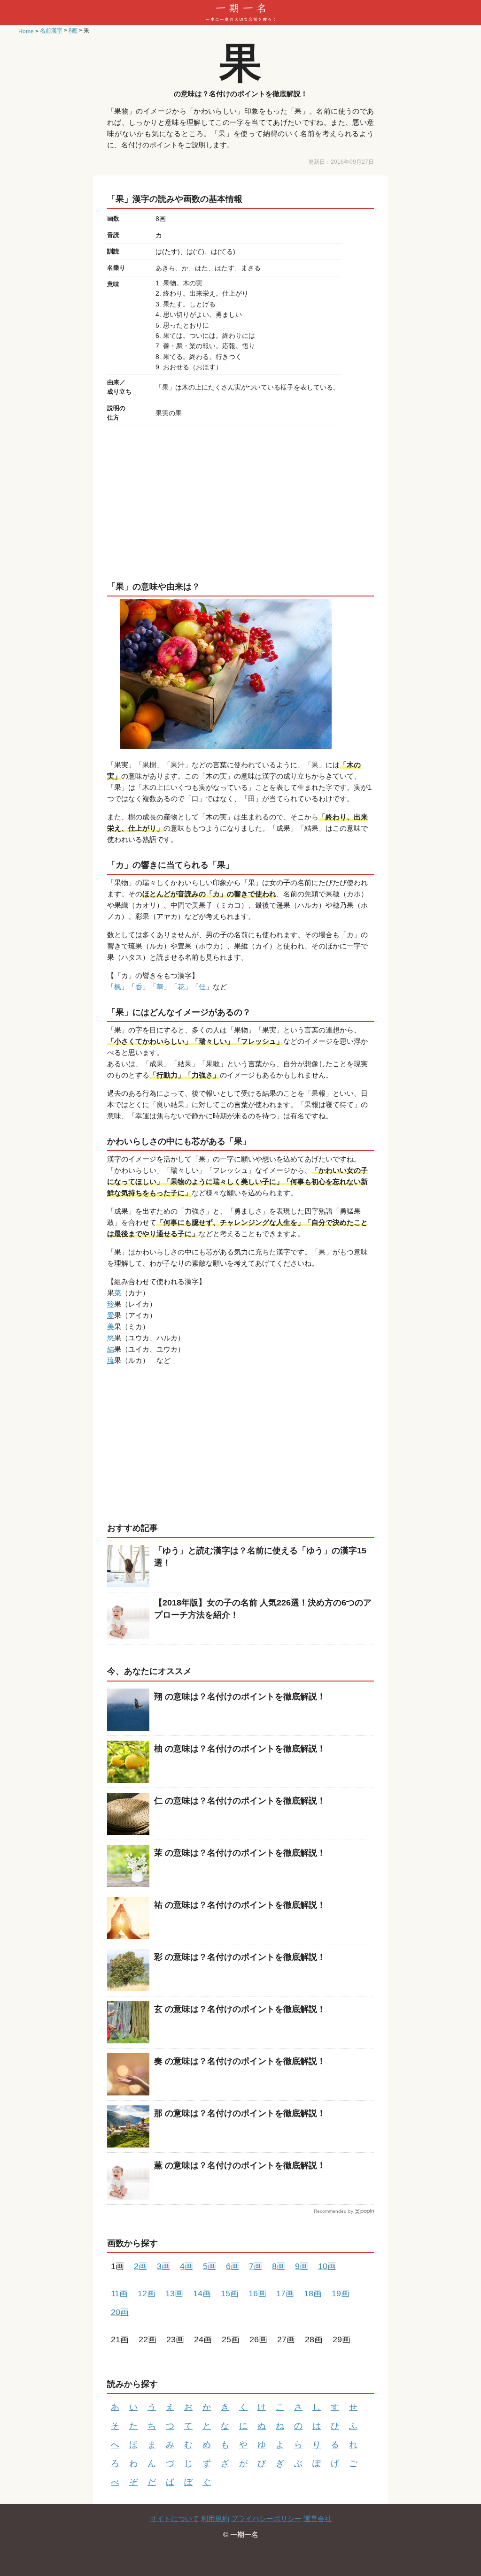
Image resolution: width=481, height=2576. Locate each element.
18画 (313, 2293)
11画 (119, 2293)
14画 (202, 2293)
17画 (285, 2293)
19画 (341, 2293)
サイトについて (175, 2519)
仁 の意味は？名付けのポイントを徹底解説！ (240, 1801)
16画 (257, 2293)
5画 (209, 2266)
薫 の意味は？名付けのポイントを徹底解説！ (240, 2165)
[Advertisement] (240, 501)
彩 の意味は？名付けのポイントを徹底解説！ (240, 1957)
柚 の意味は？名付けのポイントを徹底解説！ (240, 1749)
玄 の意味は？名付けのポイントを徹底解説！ (240, 2009)
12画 (147, 2293)
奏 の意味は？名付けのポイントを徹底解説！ (240, 2061)
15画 (230, 2293)
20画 (120, 2312)
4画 (186, 2266)
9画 (302, 2266)
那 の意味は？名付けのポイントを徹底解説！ (240, 2113)
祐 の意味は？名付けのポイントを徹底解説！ (240, 1905)
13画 (174, 2293)
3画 (163, 2266)
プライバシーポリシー (266, 2519)
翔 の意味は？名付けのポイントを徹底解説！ (240, 1697)
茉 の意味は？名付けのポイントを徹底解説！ (240, 1853)
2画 (140, 2266)
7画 (256, 2266)
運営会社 (318, 2519)
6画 (233, 2266)
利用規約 (215, 2519)
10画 (327, 2266)
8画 (279, 2266)
